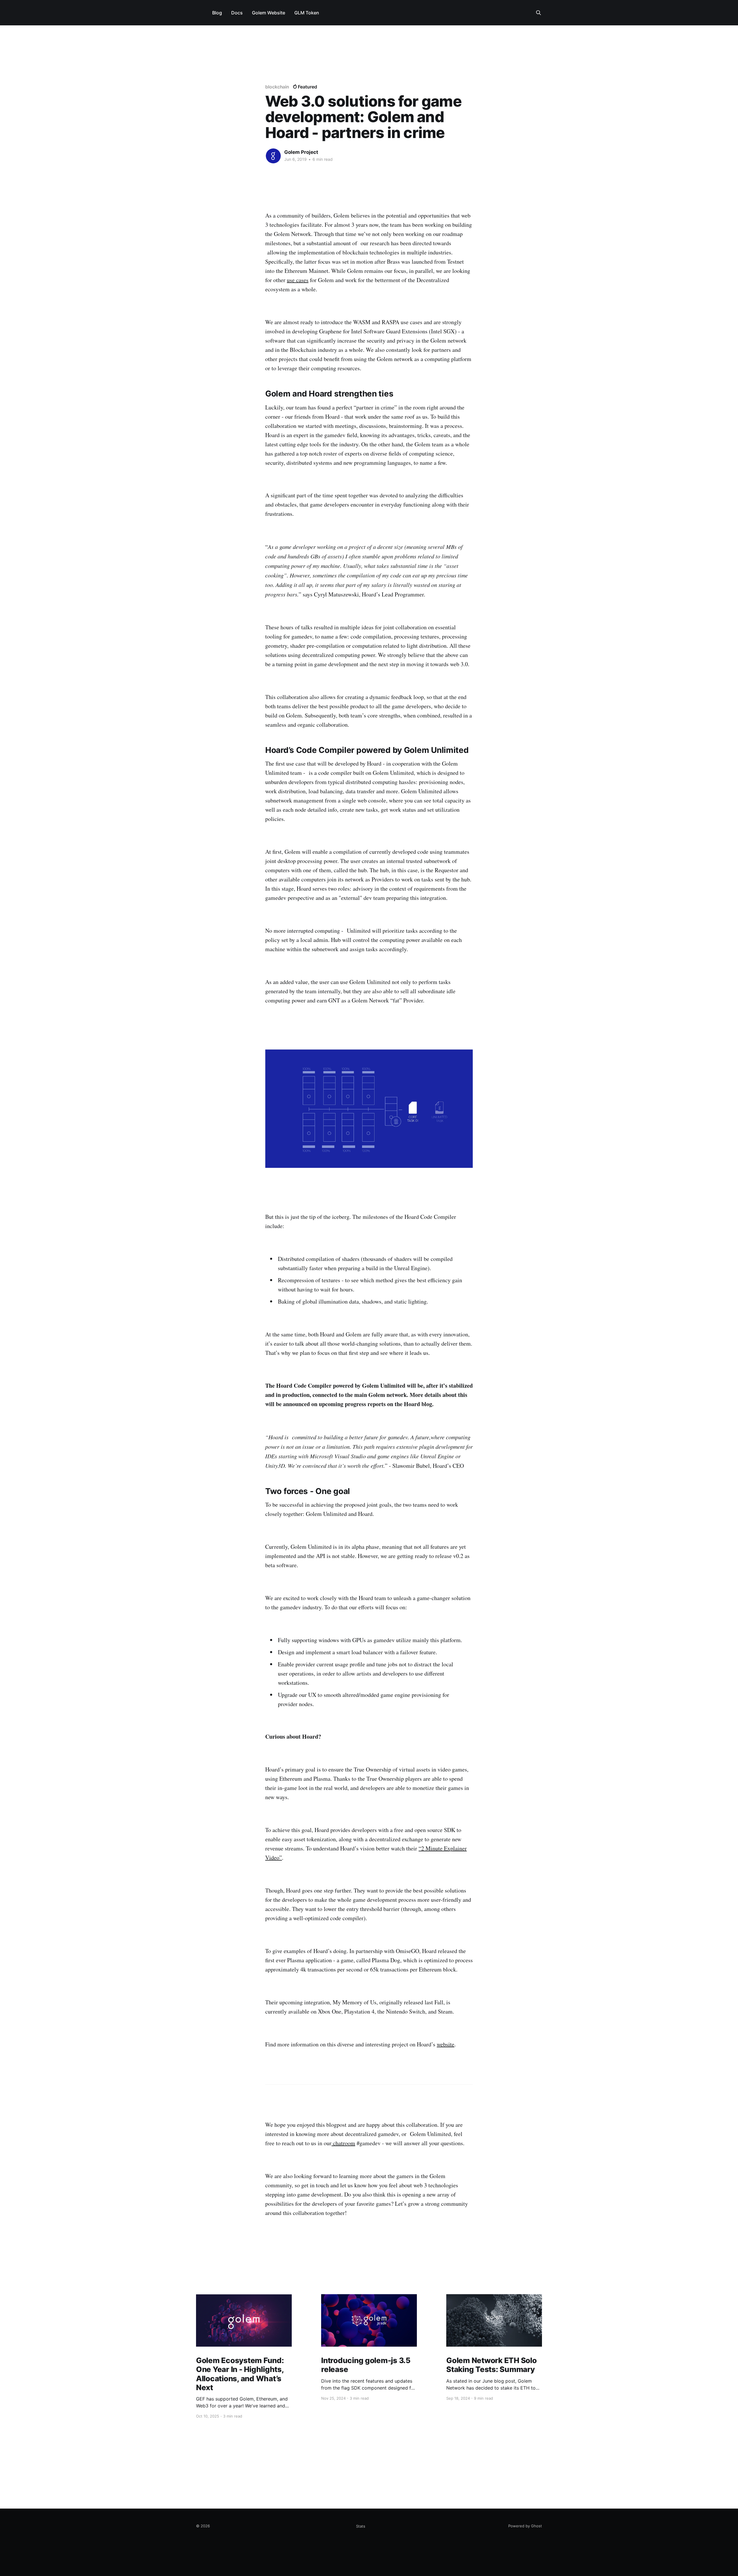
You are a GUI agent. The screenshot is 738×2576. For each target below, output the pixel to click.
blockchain (277, 87)
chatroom (343, 2143)
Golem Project (301, 152)
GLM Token (307, 13)
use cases (298, 280)
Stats (361, 2526)
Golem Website (269, 13)
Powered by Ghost (525, 2526)
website (446, 2044)
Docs (237, 13)
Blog (217, 13)
